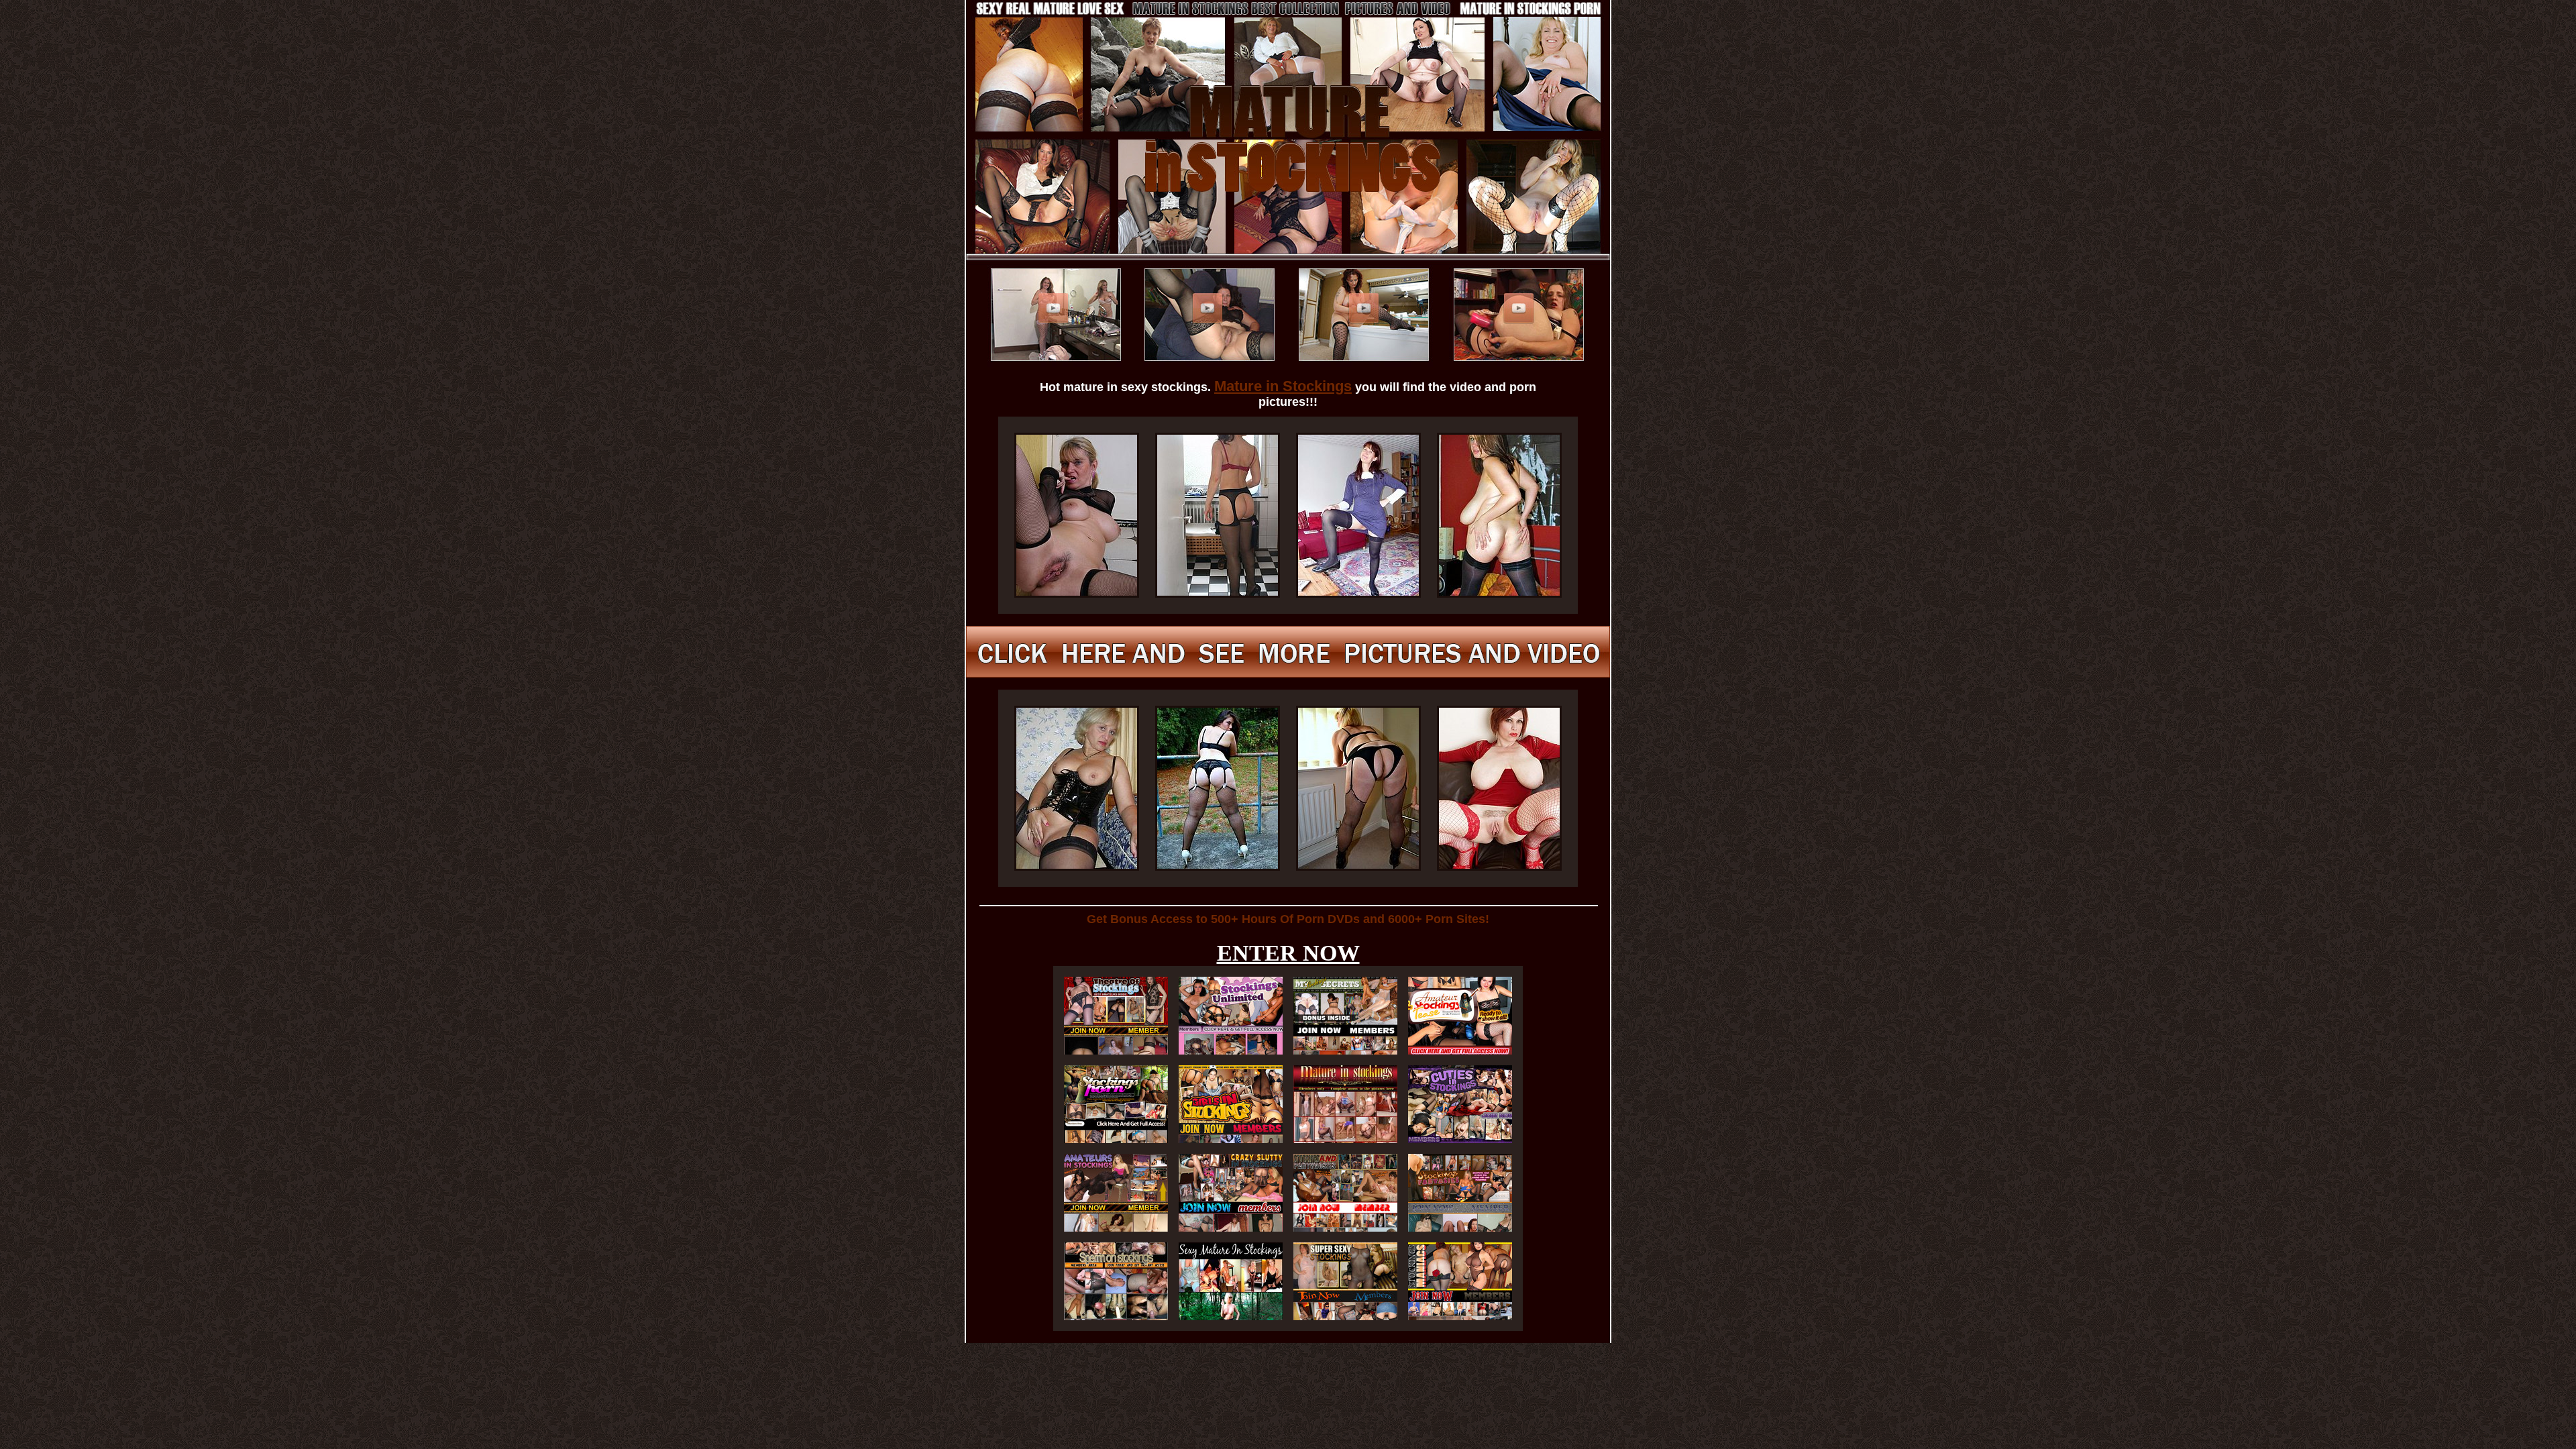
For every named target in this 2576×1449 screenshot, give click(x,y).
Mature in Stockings (1283, 386)
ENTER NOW (1288, 953)
